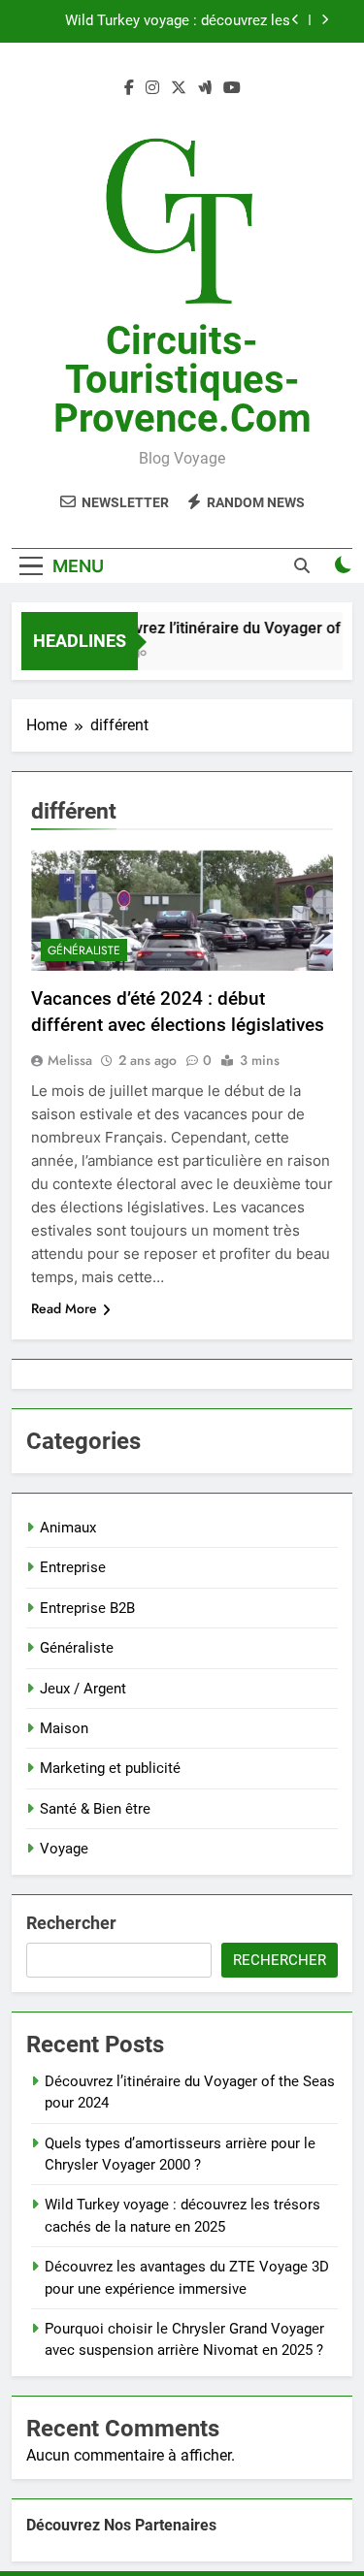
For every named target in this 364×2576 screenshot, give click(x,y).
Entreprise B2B (87, 1608)
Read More (64, 1308)
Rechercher (71, 1923)
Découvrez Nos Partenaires (121, 2525)
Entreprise (73, 1567)
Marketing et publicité (110, 1768)
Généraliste (84, 950)
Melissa (70, 1060)
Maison (64, 1728)
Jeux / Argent (83, 1689)
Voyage (64, 1849)
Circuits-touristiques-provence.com (182, 380)
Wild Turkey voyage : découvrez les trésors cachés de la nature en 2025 (175, 21)
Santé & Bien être (95, 1809)
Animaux (68, 1528)
